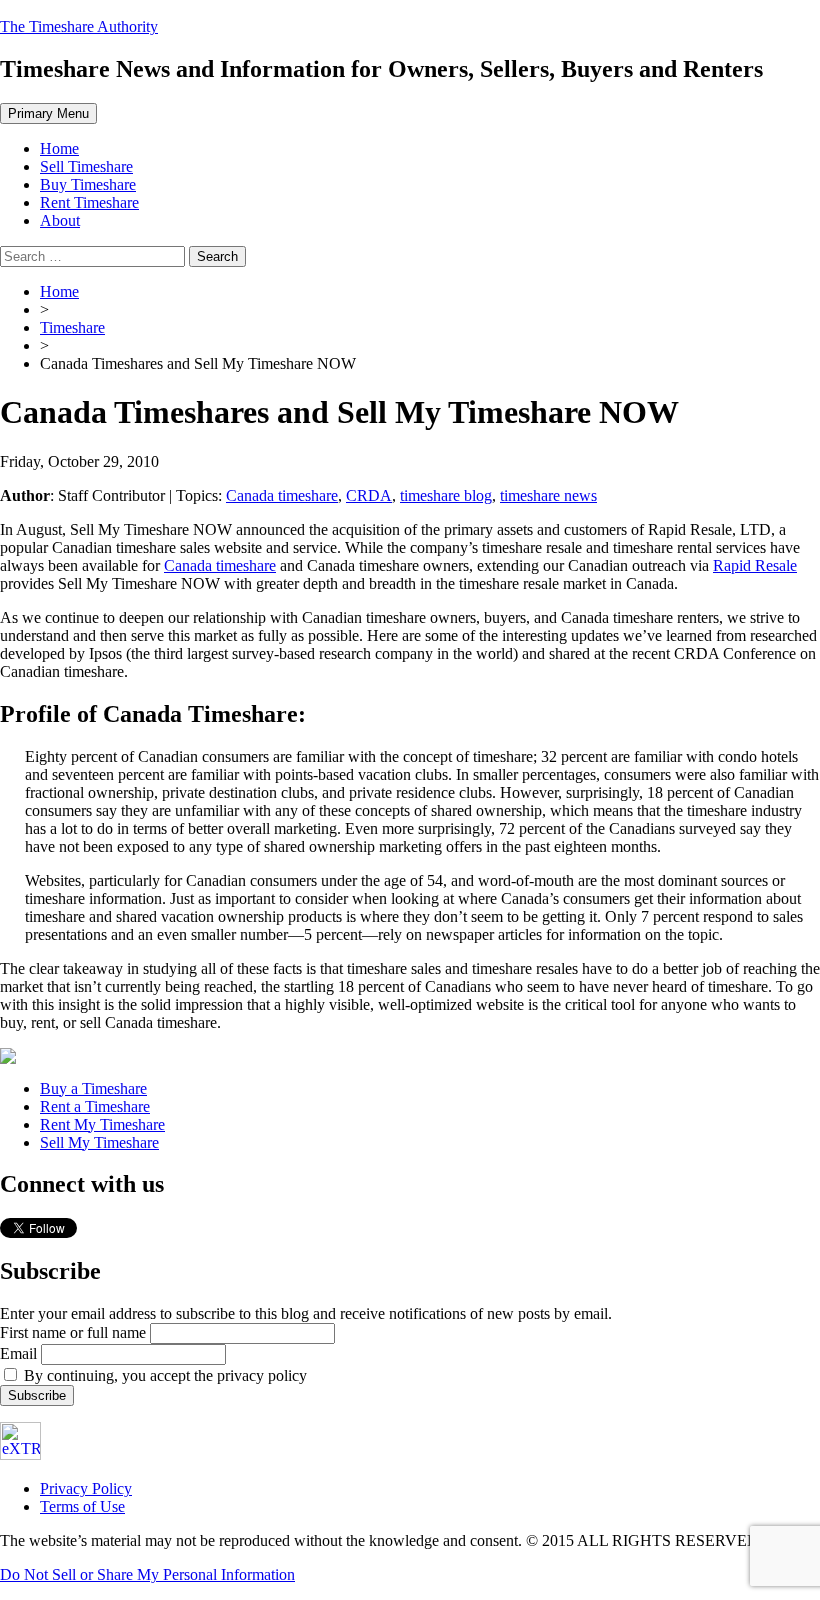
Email (18, 1353)
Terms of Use (82, 1506)
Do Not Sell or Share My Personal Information (147, 1574)
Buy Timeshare (88, 184)
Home (59, 148)
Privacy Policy (86, 1488)
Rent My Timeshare (102, 1124)
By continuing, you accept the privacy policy (163, 1375)
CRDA (369, 495)
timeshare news (548, 495)
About (60, 220)
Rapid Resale (755, 565)
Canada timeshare (282, 495)
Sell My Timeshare (99, 1142)
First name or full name (73, 1332)
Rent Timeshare (89, 202)
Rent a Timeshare (95, 1106)
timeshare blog (446, 495)
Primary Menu (48, 113)
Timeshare (72, 327)
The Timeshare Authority (79, 26)
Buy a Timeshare (93, 1088)
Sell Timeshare (86, 166)
